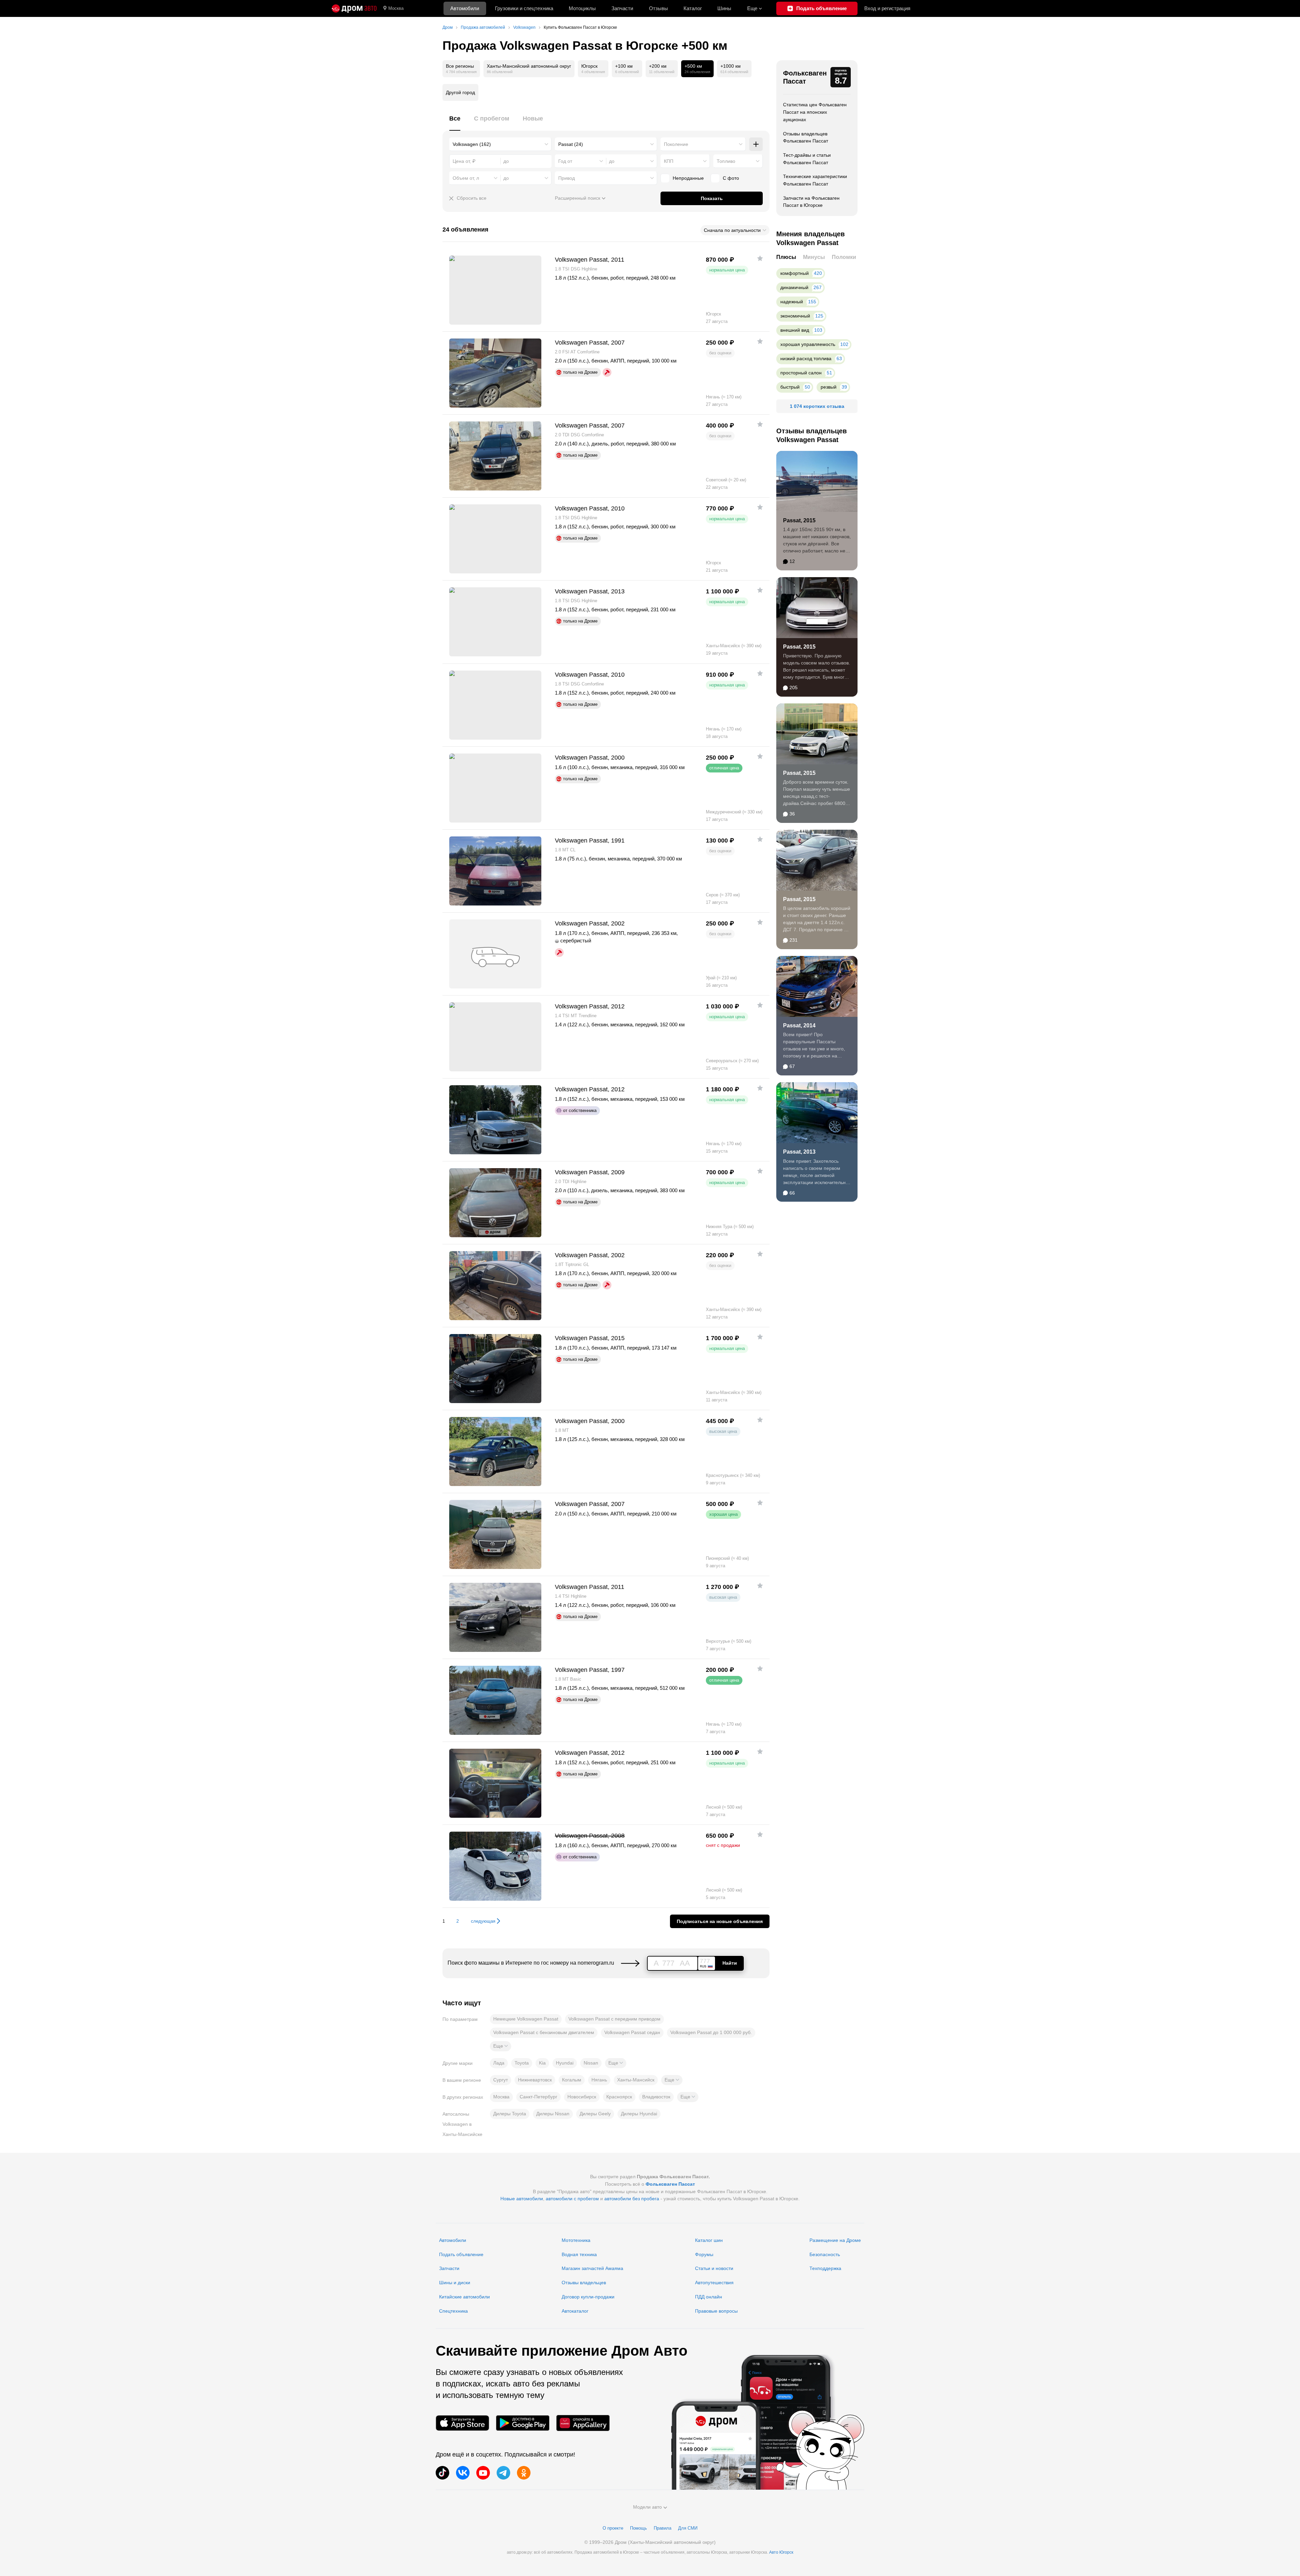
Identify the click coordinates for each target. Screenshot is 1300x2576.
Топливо (726, 161)
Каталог (693, 8)
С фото (731, 178)
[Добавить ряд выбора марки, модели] (756, 144)
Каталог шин (709, 2240)
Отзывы (658, 8)
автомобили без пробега (632, 2199)
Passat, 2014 (799, 1025)
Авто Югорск (781, 2552)
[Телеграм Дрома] (503, 2473)
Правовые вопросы (716, 2311)
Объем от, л (466, 178)
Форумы (704, 2254)
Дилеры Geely (595, 2114)
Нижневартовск (535, 2080)
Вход (887, 8)
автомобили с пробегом (572, 2199)
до (612, 161)
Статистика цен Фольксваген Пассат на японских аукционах (815, 112)
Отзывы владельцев (584, 2283)
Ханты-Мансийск (636, 2080)
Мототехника (576, 2240)
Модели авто (647, 2507)
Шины (724, 8)
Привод (567, 178)
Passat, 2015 (799, 520)
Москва (396, 8)
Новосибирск (582, 2097)
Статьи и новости (714, 2268)
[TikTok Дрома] (442, 2473)
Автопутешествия (714, 2283)
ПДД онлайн (709, 2297)
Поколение (676, 144)
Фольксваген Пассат (805, 77)
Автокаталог (575, 2311)
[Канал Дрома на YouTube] (483, 2473)
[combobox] (500, 144)
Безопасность (825, 2254)
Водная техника (579, 2254)
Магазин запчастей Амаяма (592, 2268)
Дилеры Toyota (510, 2114)
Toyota (522, 2063)
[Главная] (354, 8)
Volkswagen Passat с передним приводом (614, 2019)
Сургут (501, 2080)
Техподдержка (825, 2268)
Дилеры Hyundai (639, 2114)
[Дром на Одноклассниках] (524, 2473)
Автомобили (465, 8)
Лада (499, 2063)
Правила (663, 2528)
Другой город (460, 92)
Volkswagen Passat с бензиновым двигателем (544, 2032)
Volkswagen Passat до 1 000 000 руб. (711, 2032)
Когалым (572, 2080)
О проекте (613, 2528)
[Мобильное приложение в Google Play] (523, 2423)
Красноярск (619, 2097)
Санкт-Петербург (538, 2097)
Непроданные (688, 178)
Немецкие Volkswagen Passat (526, 2019)
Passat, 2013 (799, 1152)
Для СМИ (688, 2528)
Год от (565, 161)
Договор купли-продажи (588, 2297)
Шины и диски (455, 2283)
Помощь (638, 2528)
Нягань (599, 2080)
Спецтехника (453, 2311)
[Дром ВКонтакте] (463, 2473)
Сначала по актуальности (732, 230)
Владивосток (656, 2097)
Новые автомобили (522, 2199)
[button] (501, 2046)
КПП (669, 161)
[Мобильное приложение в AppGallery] (583, 2423)
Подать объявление (461, 2254)
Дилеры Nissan (553, 2114)
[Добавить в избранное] (760, 258)
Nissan (591, 2063)
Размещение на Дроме (835, 2240)
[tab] (455, 122)
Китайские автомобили (464, 2297)
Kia (542, 2063)
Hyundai (565, 2063)
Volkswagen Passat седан (632, 2032)
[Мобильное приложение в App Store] (462, 2423)
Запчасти (622, 8)
